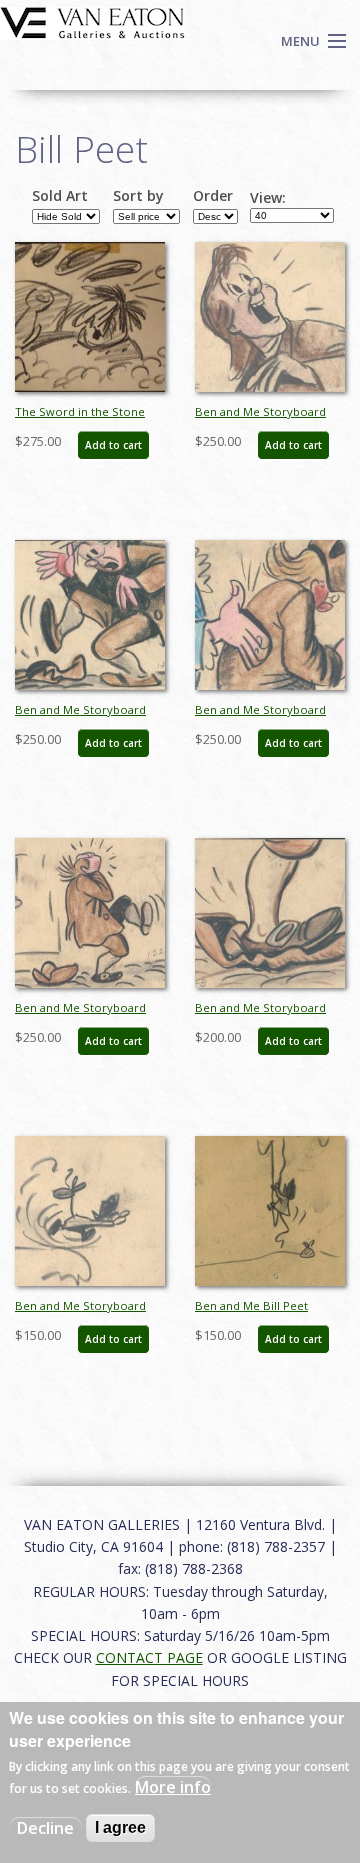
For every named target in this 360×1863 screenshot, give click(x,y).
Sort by (138, 196)
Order (213, 196)
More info (173, 1787)
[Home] (92, 21)
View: (268, 198)
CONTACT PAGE (149, 1657)
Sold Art (60, 196)
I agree (120, 1827)
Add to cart (113, 445)
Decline (45, 1828)
